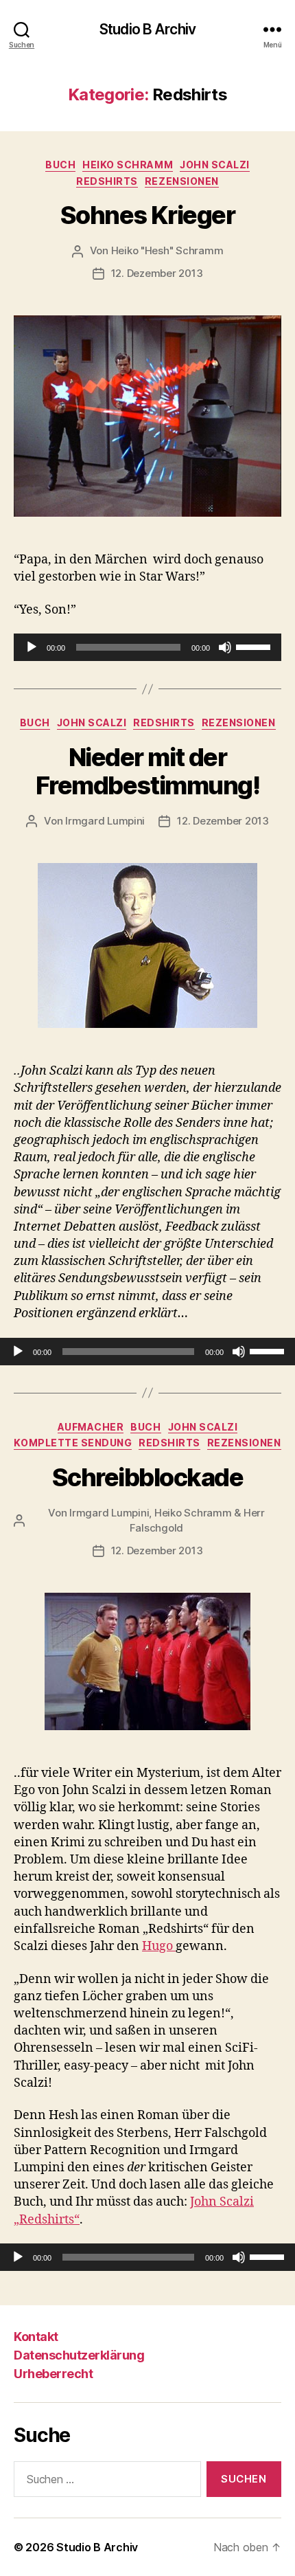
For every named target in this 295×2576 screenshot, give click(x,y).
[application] (147, 647)
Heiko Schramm (128, 165)
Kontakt (36, 2337)
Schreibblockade (148, 1477)
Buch (60, 165)
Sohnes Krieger (147, 215)
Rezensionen (182, 181)
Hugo (159, 1946)
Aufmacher (91, 1427)
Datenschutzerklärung (79, 2355)
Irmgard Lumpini (105, 821)
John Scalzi (215, 165)
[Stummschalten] (225, 647)
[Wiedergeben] (32, 647)
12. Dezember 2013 (157, 273)
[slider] (255, 646)
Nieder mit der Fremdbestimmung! (147, 771)
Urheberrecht (53, 2374)
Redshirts (107, 181)
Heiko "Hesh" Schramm (167, 250)
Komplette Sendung (73, 1443)
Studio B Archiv (147, 29)
